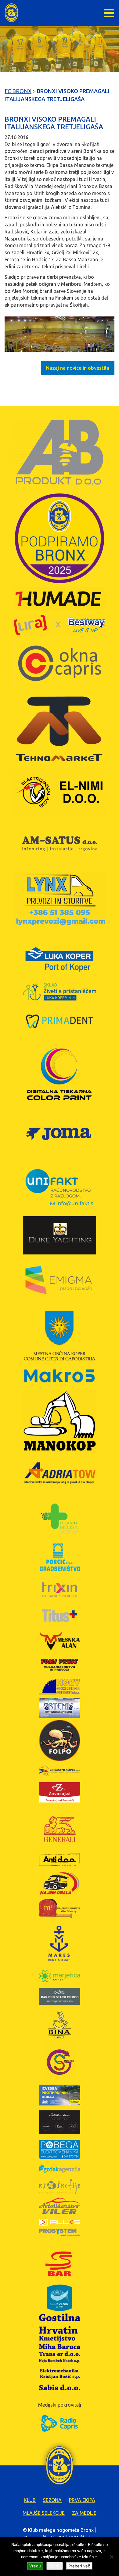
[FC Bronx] (11, 13)
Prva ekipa (82, 2500)
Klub (30, 2500)
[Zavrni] (111, 2557)
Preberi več (79, 2566)
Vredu (35, 2566)
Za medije (84, 2513)
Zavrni (55, 2566)
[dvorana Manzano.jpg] (60, 334)
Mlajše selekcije (44, 2513)
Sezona (52, 2500)
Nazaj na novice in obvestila (78, 368)
